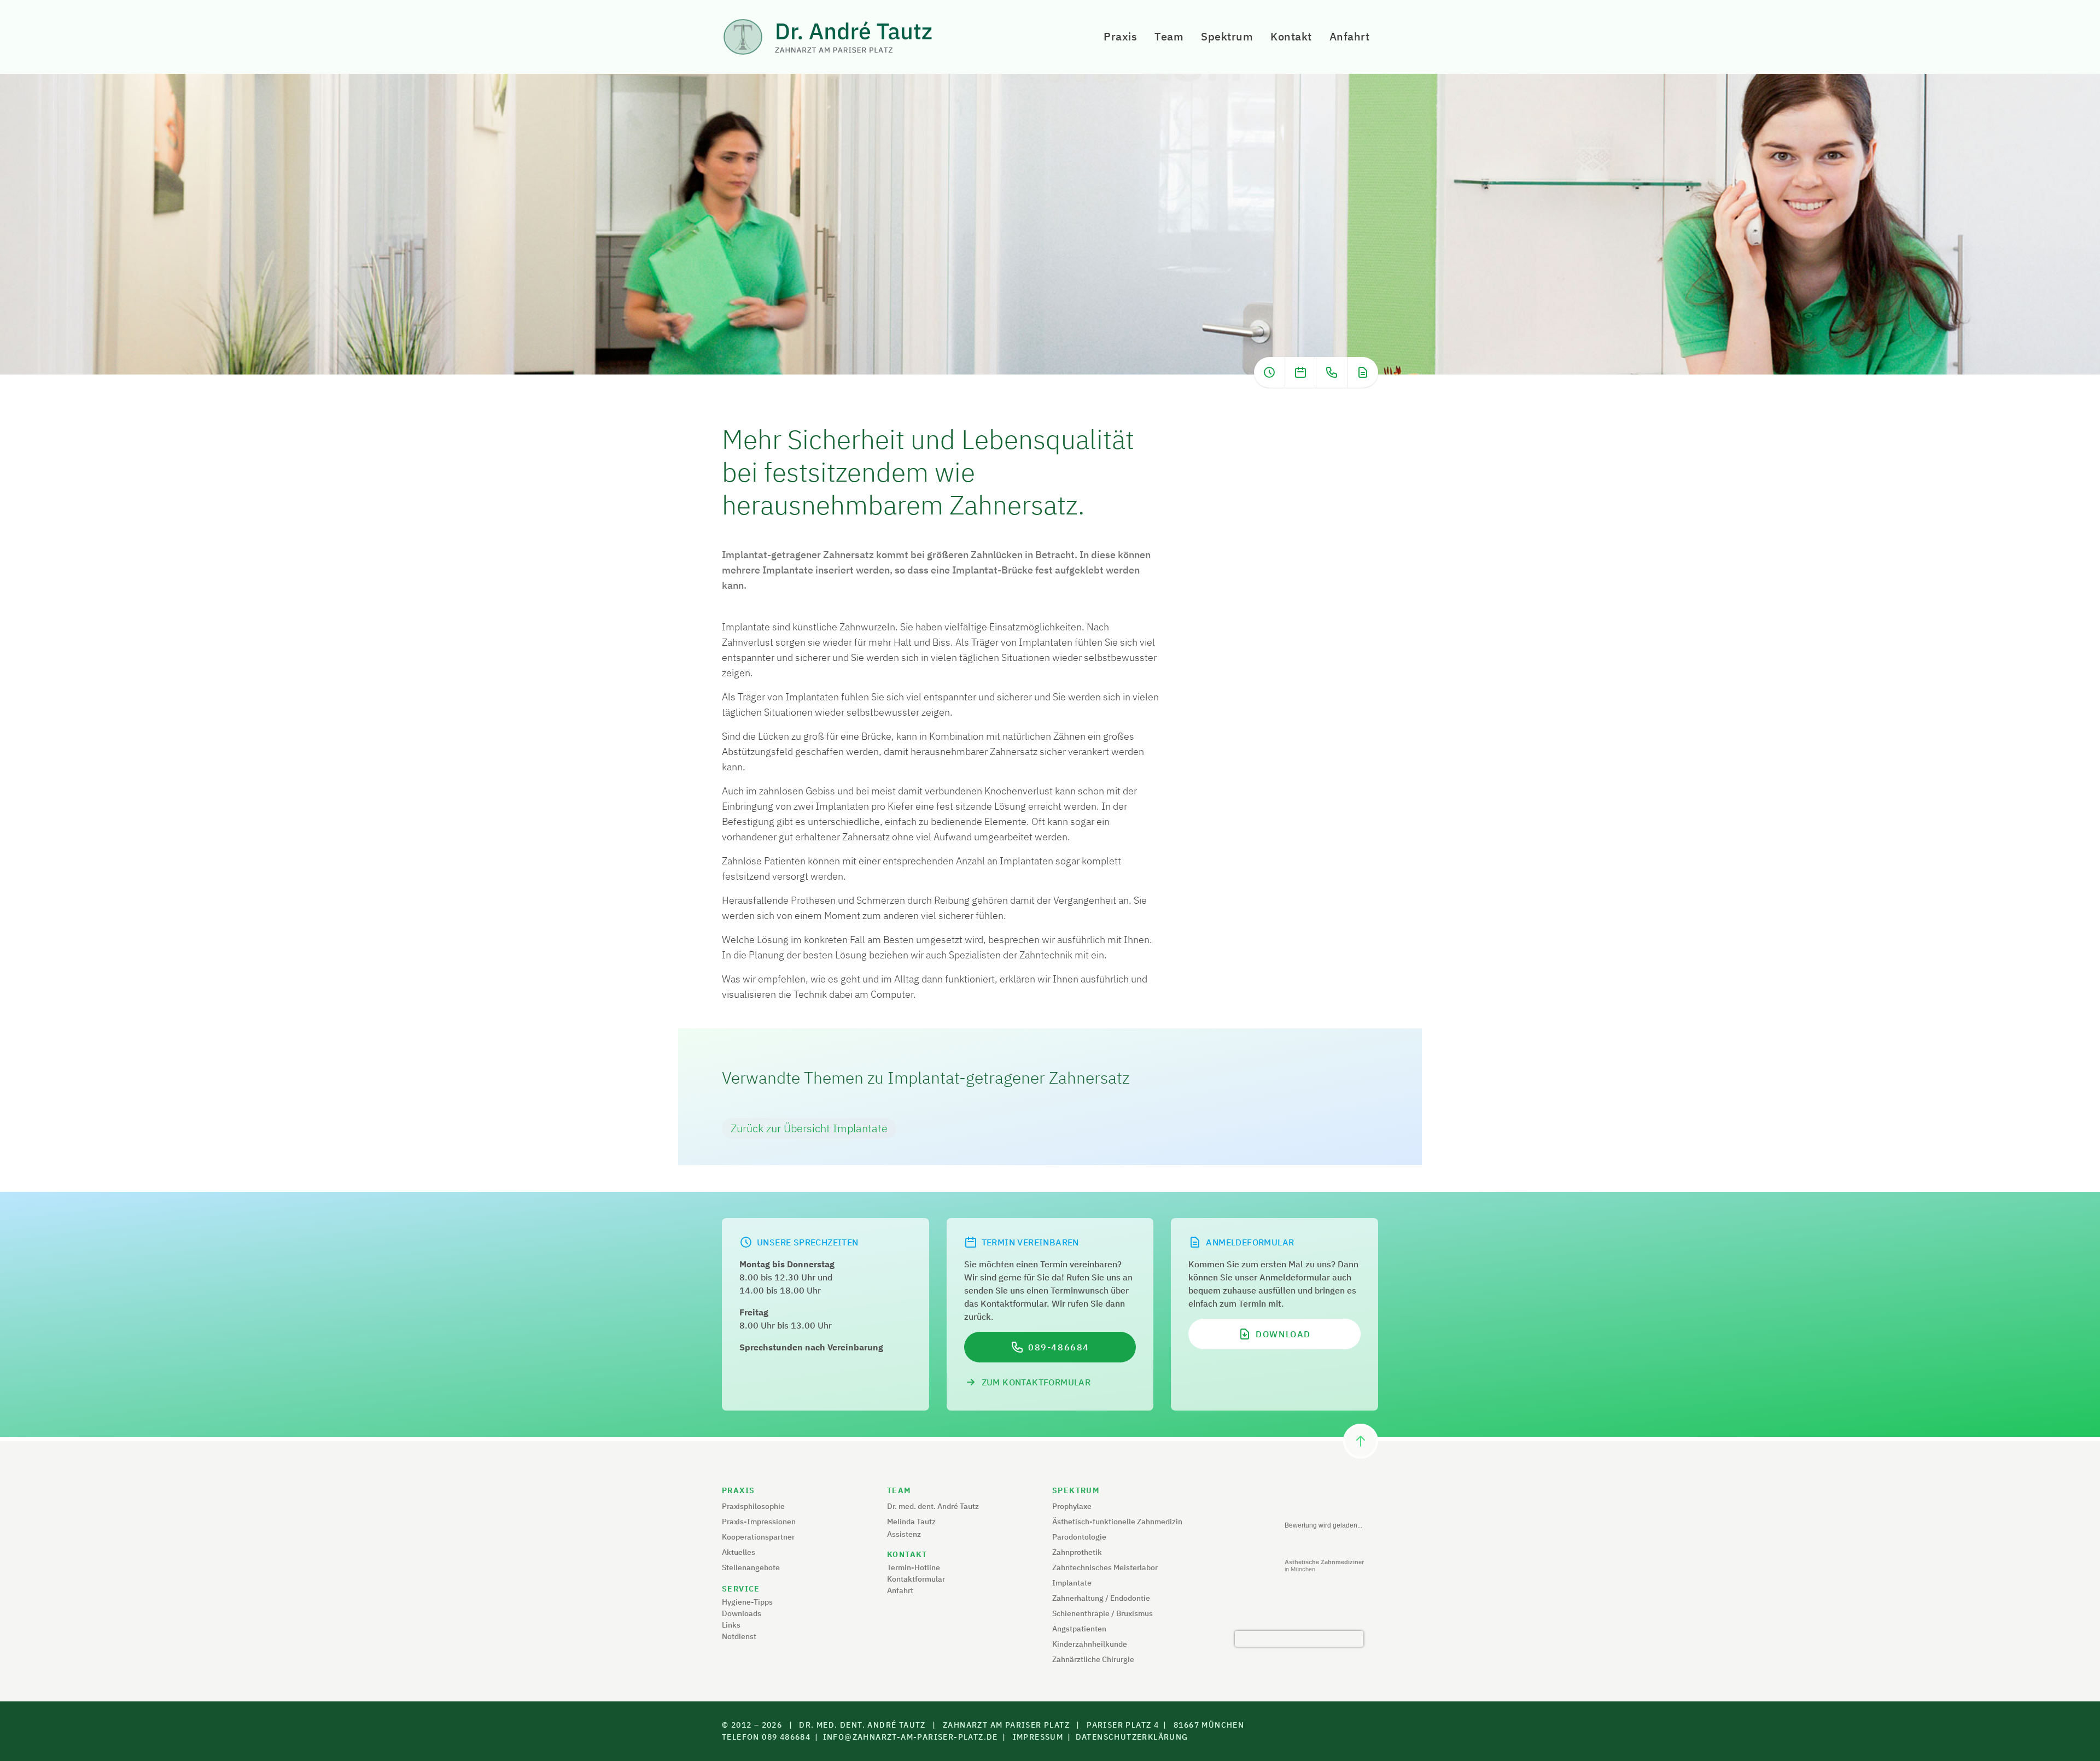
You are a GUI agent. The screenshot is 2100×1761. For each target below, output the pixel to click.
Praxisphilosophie (753, 1506)
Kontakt (1291, 36)
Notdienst (739, 1636)
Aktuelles (739, 1552)
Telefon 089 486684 (766, 1737)
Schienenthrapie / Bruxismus (1102, 1613)
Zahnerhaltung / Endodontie (1101, 1598)
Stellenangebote (751, 1567)
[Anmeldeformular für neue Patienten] (1363, 372)
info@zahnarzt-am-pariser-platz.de (911, 1737)
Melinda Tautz (911, 1522)
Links (731, 1625)
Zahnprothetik (1077, 1552)
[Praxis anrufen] (1332, 372)
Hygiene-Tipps (747, 1602)
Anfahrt (1350, 36)
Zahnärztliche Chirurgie (1093, 1659)
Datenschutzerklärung (1132, 1737)
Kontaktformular (916, 1579)
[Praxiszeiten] (1269, 372)
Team (1169, 36)
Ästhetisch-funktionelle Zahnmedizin (1117, 1522)
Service (741, 1589)
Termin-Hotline (914, 1567)
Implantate (1072, 1583)
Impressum (1038, 1737)
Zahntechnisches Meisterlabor (1105, 1567)
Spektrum (1227, 36)
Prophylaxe (1072, 1506)
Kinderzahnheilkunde (1090, 1644)
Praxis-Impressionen (759, 1522)
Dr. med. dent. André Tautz (933, 1506)
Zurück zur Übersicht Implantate (809, 1128)
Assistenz (904, 1534)
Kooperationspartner (758, 1537)
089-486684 (1059, 1347)
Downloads (742, 1613)
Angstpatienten (1079, 1629)
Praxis (1120, 36)
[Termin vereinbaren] (1300, 372)
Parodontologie (1079, 1537)
